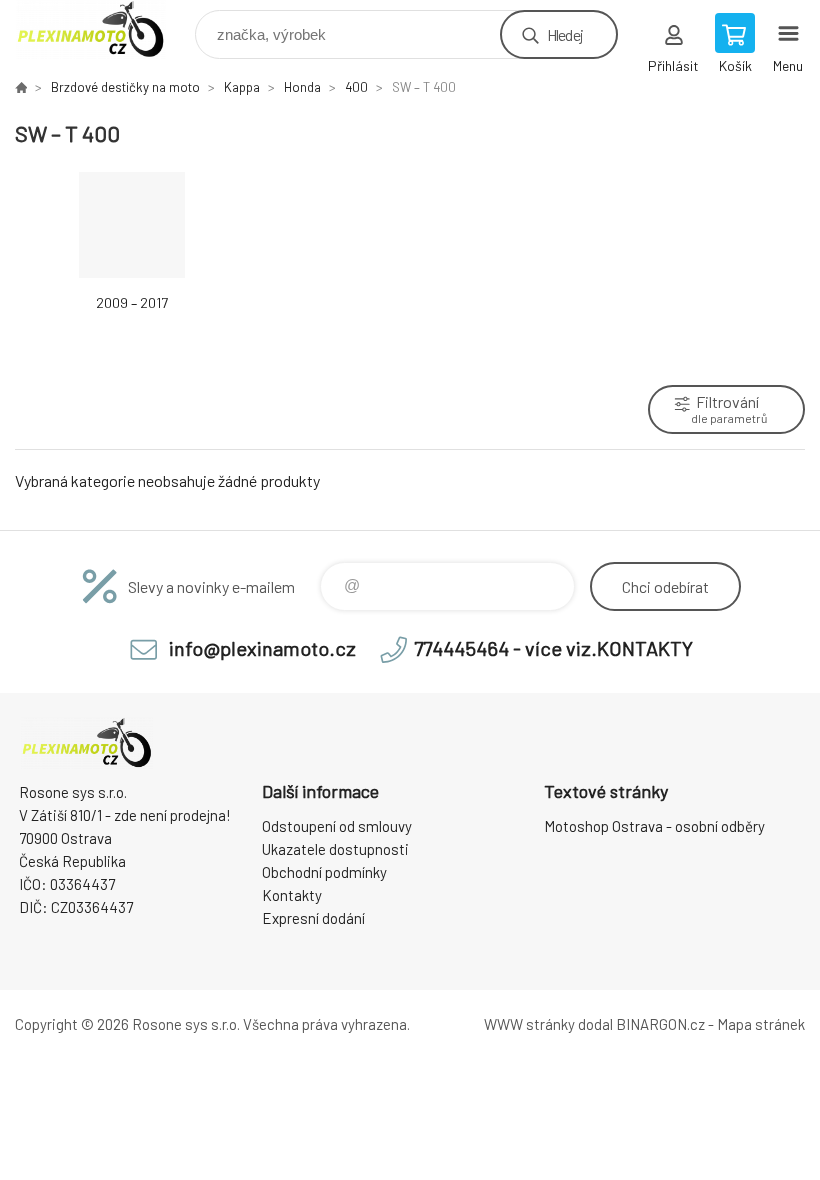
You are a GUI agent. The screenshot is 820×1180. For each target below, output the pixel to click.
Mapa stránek (761, 1024)
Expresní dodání (313, 918)
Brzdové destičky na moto (125, 87)
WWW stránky (529, 1024)
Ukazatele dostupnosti (335, 849)
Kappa (242, 87)
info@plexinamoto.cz (262, 648)
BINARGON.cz (660, 1024)
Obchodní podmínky (324, 872)
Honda (302, 87)
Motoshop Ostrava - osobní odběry (654, 826)
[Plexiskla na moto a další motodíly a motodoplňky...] (21, 87)
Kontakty (292, 895)
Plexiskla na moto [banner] (103, 29)
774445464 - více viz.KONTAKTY (553, 648)
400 (356, 87)
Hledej (565, 34)
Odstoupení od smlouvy (337, 826)
